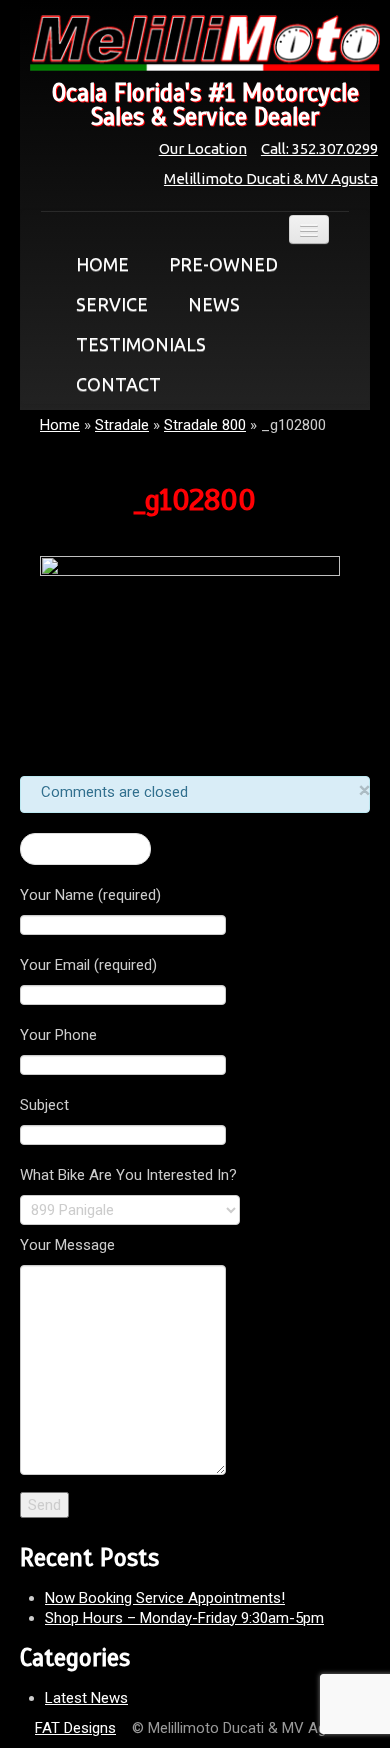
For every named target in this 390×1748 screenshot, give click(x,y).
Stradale (122, 425)
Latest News (86, 1698)
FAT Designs (75, 1728)
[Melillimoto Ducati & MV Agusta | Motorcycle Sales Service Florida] (195, 43)
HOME (102, 264)
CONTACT (118, 384)
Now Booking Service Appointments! (165, 1598)
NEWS (214, 304)
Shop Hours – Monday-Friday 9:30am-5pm (184, 1618)
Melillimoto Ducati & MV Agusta (271, 178)
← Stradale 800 (85, 849)
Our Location (203, 148)
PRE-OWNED (223, 264)
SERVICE (112, 304)
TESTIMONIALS (141, 344)
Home (60, 425)
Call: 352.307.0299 (319, 148)
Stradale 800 (205, 425)
